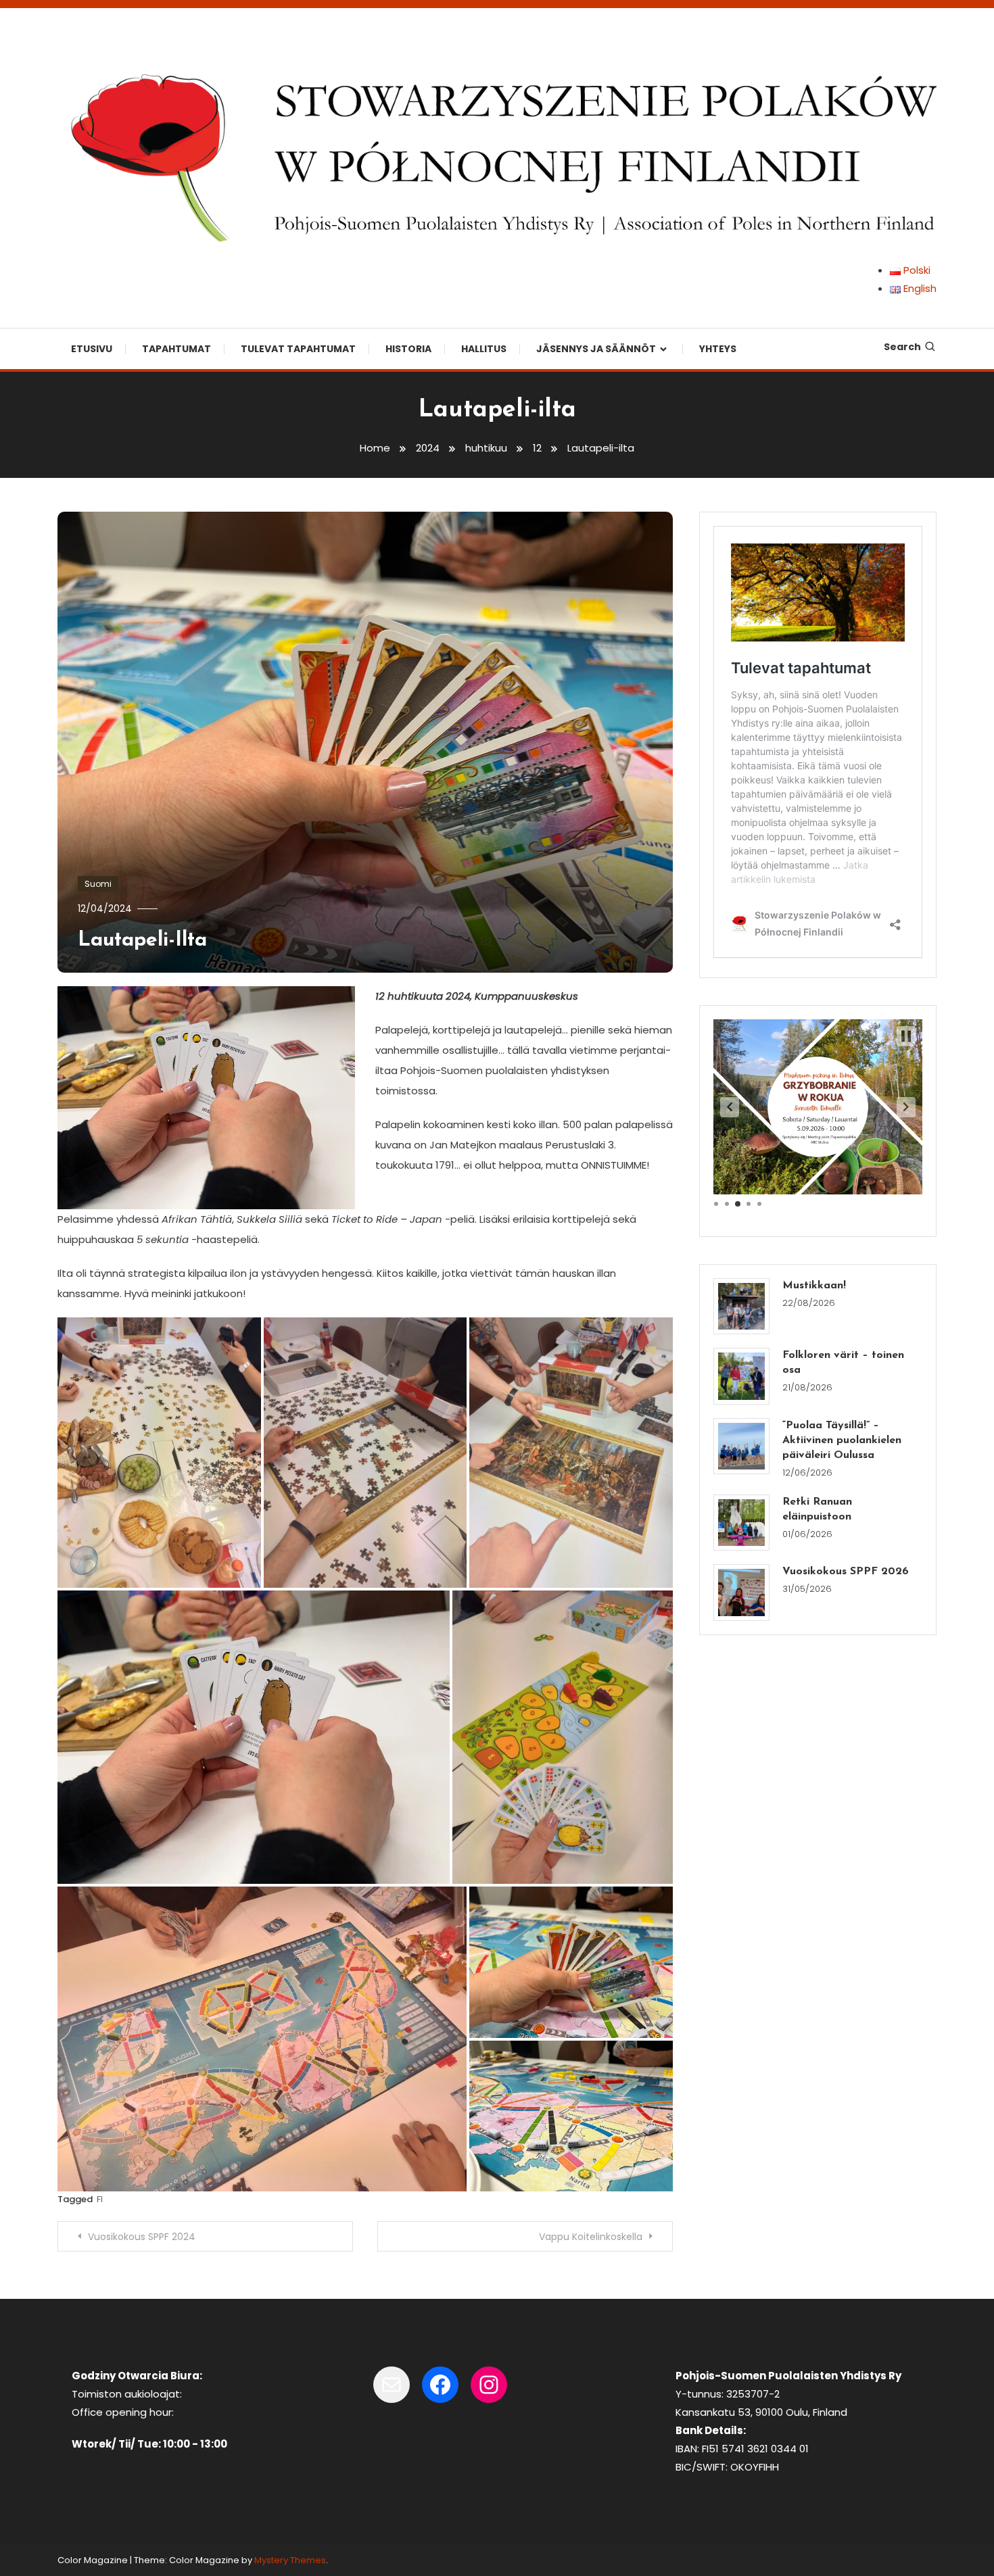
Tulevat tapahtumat (298, 349)
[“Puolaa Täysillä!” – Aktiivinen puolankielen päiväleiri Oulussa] (741, 1446)
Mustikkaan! (814, 1286)
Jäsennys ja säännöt (596, 349)
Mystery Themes (290, 2560)
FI (100, 2199)
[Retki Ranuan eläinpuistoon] (741, 1523)
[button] (730, 1107)
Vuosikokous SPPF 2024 (142, 2237)
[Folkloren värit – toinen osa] (741, 1376)
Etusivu (92, 349)
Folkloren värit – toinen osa (843, 1363)
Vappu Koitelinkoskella (591, 2237)
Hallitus (484, 349)
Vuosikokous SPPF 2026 (846, 1572)
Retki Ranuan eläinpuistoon (817, 1509)
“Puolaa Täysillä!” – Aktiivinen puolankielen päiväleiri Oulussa (842, 1440)
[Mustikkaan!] (741, 1306)
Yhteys (718, 349)
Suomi (98, 884)
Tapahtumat (176, 349)
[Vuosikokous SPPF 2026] (741, 1592)
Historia (408, 349)
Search (902, 347)
